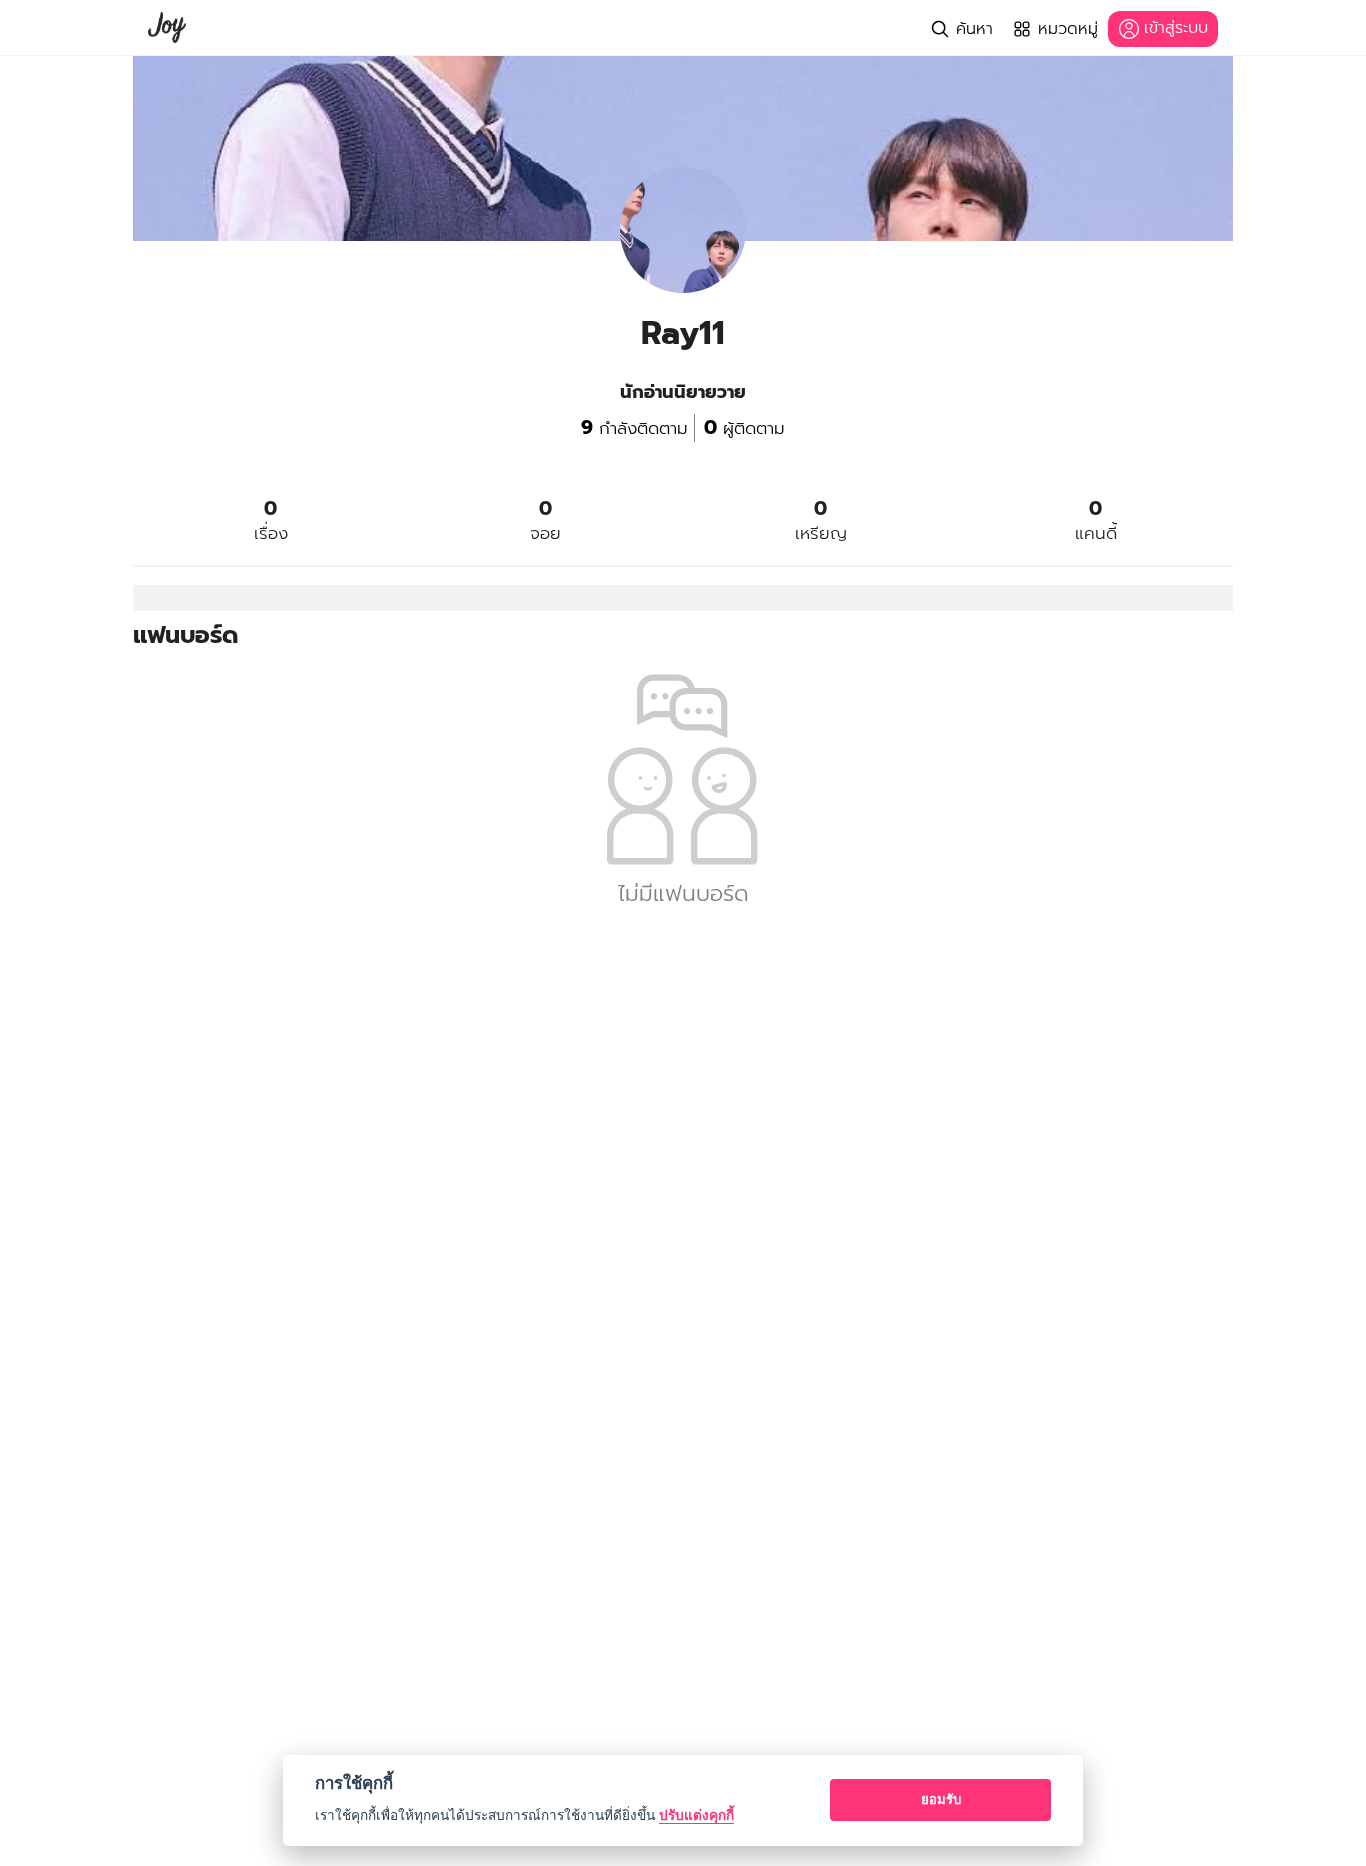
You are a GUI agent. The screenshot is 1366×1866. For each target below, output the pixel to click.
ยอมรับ (941, 1799)
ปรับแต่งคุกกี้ (696, 1815)
